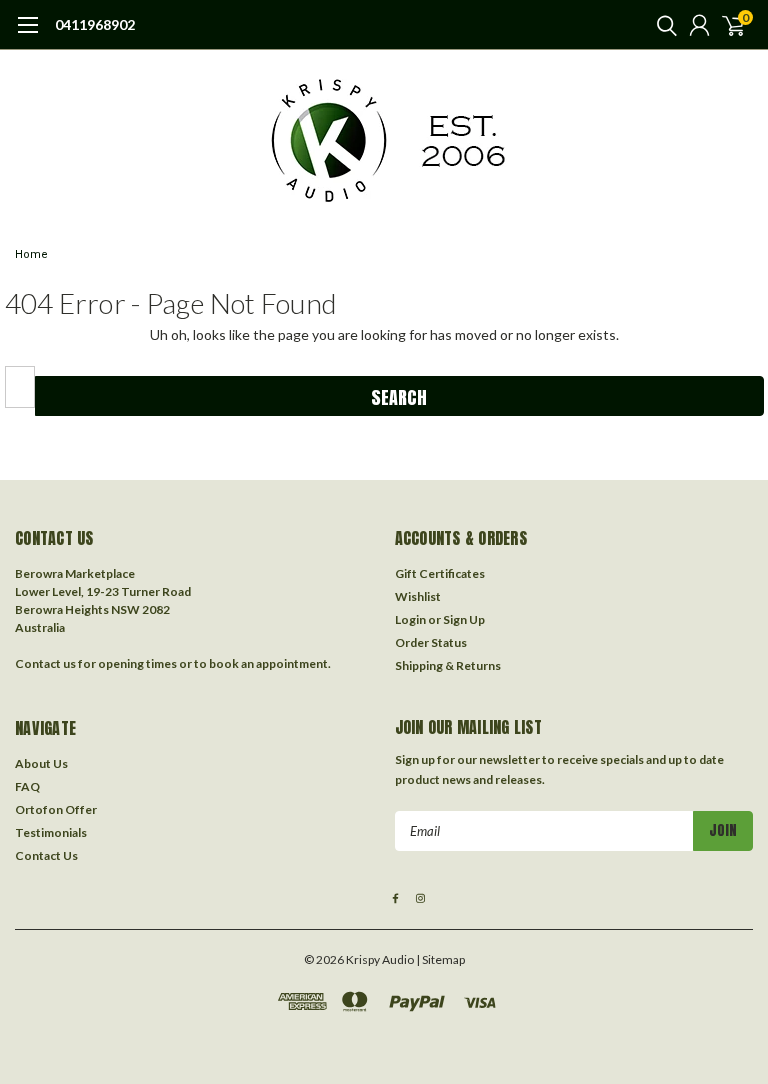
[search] (662, 25)
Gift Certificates (440, 573)
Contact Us (46, 855)
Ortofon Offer (56, 809)
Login (410, 619)
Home (31, 254)
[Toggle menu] (27, 35)
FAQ (27, 786)
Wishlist (418, 596)
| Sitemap (440, 959)
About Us (41, 763)
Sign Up (464, 619)
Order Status (431, 642)
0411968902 (95, 24)
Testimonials (51, 832)
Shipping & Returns (448, 665)
